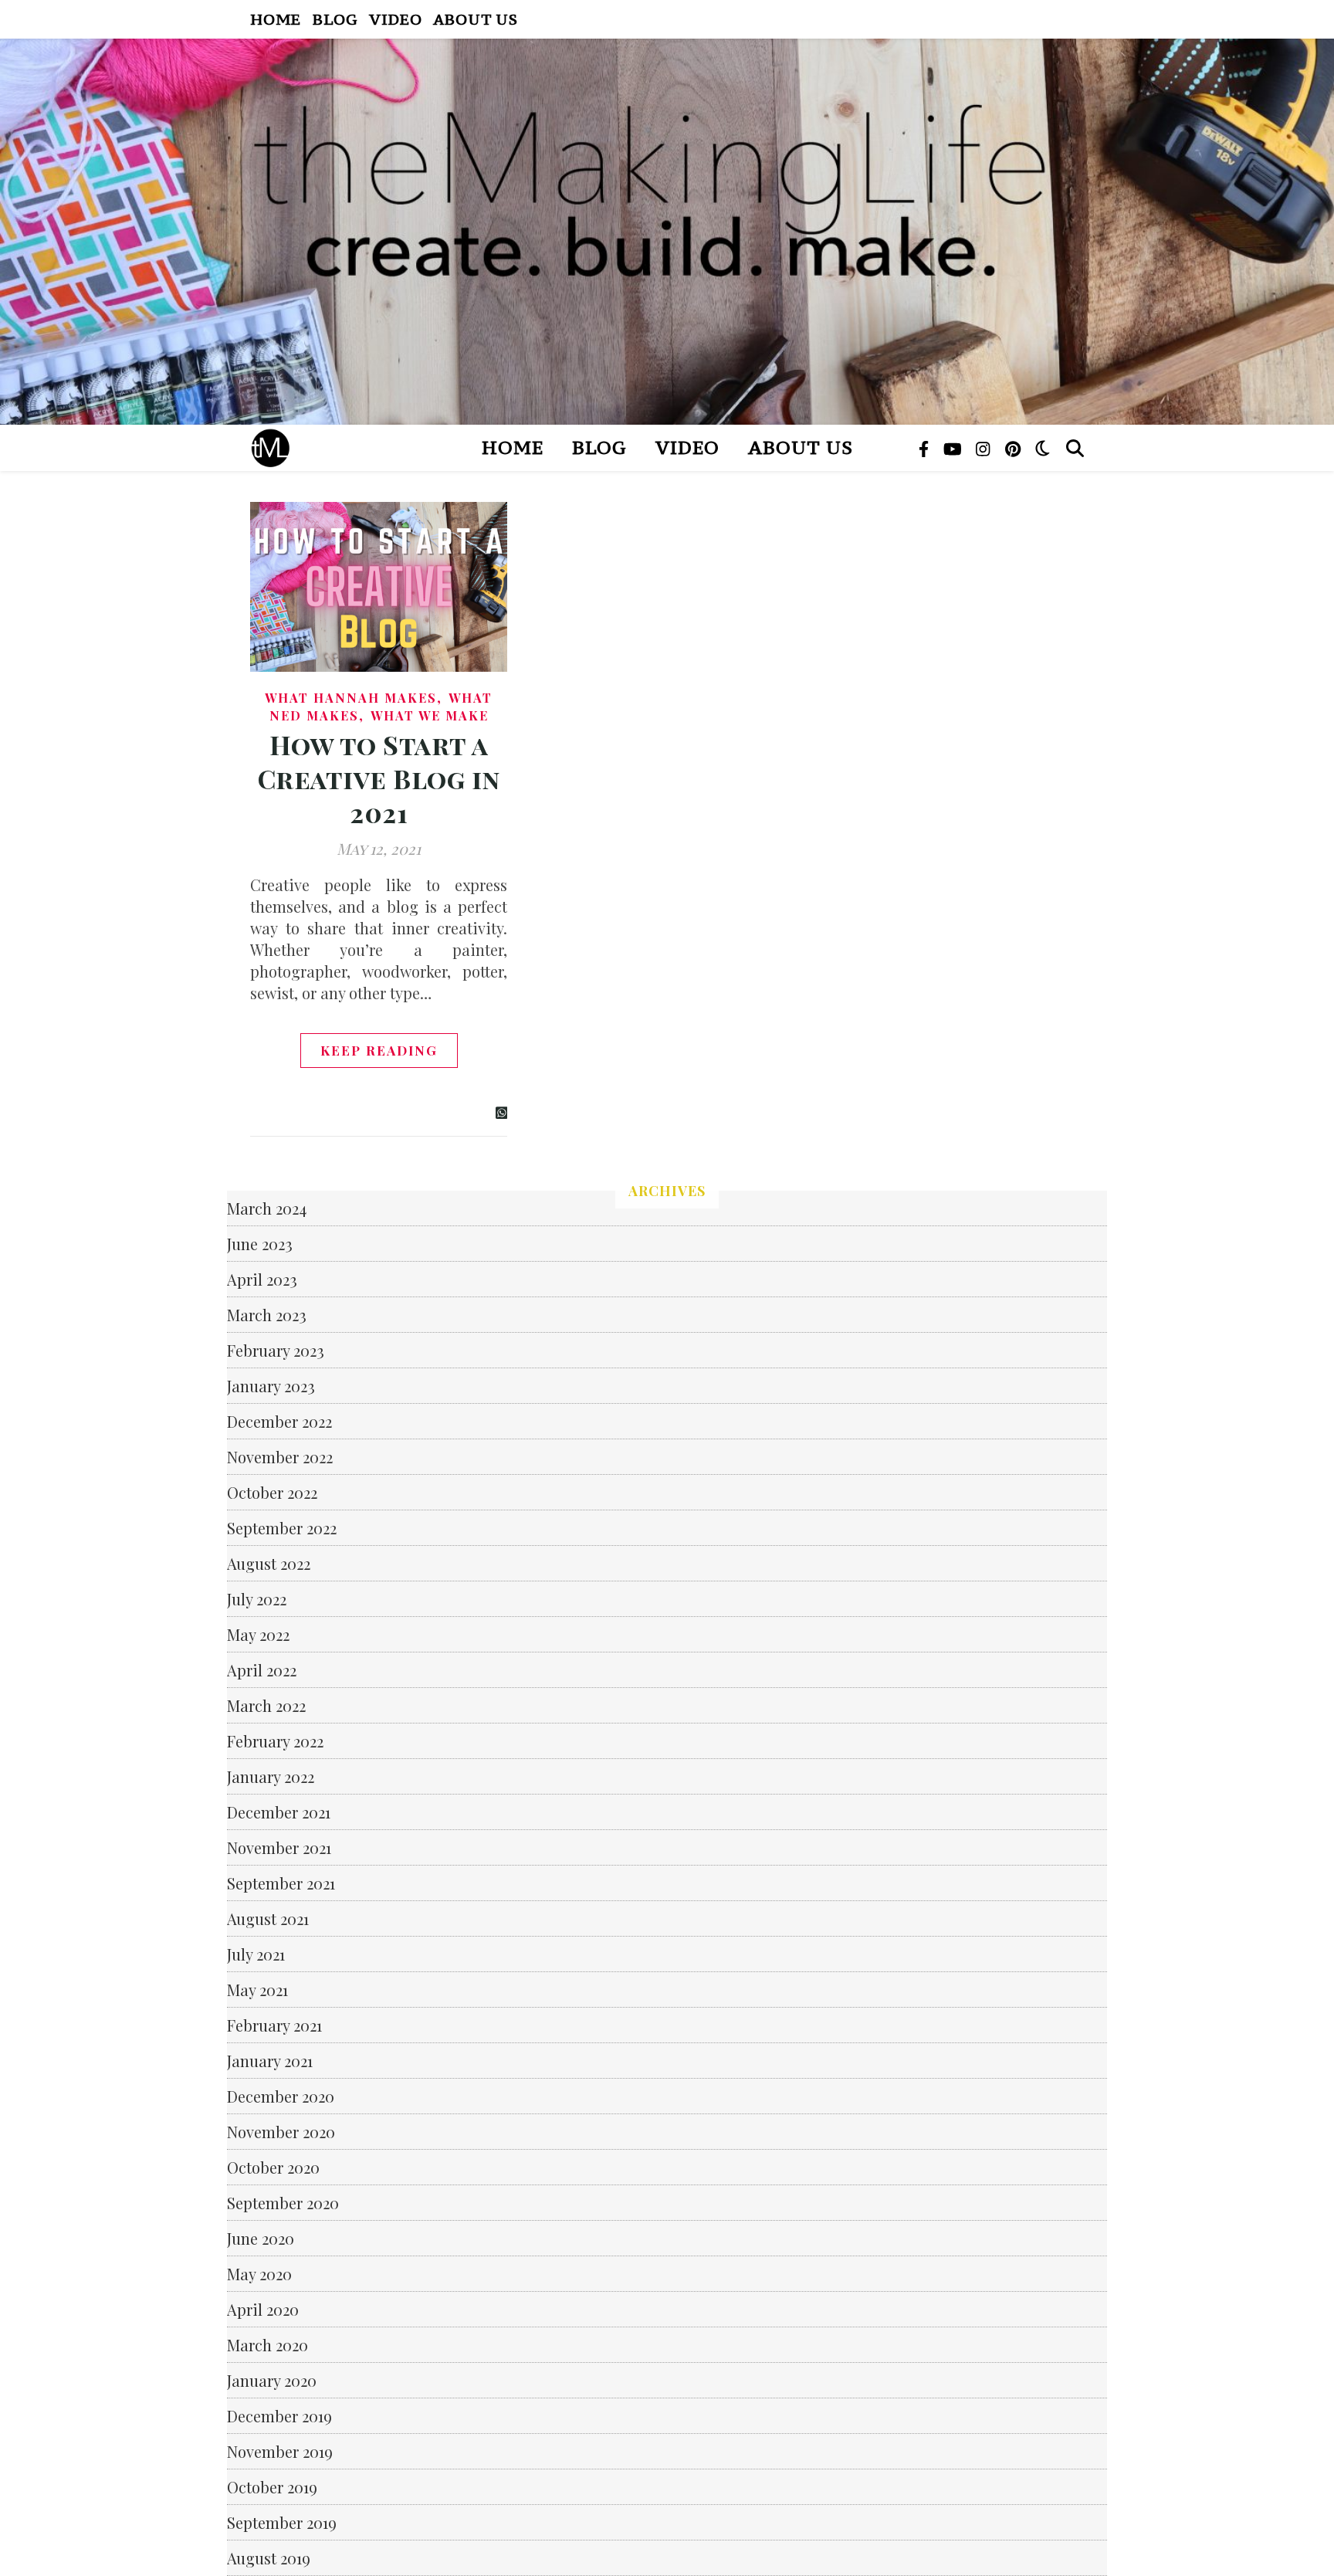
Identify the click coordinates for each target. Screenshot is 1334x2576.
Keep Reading (379, 1050)
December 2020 (281, 2096)
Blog (335, 19)
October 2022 (272, 1492)
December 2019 (279, 2416)
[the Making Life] (667, 232)
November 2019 (280, 2451)
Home (276, 19)
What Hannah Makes (351, 698)
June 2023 (260, 1244)
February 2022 (275, 1741)
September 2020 (283, 2203)
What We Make (430, 715)
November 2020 (281, 2132)
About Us (475, 19)
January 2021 (270, 2061)
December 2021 (279, 1812)
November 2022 (280, 1457)
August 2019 (269, 2558)
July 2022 (257, 1599)
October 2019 (272, 2487)
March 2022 (266, 1705)
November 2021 (279, 1847)
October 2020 (273, 2167)
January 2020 (272, 2380)
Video (395, 19)
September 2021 (281, 1883)
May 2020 (259, 2274)
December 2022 (279, 1421)
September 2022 (282, 1528)
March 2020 (267, 2345)
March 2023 (267, 1315)
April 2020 (263, 2309)
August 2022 (269, 1563)
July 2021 (256, 1954)
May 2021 (257, 1990)
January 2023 (271, 1386)
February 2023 (276, 1350)
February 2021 (274, 2025)
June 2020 (261, 2238)
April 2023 (262, 1279)
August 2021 (268, 1918)
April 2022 (262, 1670)
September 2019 (282, 2522)
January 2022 (271, 1776)
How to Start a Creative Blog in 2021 (379, 778)
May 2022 (258, 1634)
